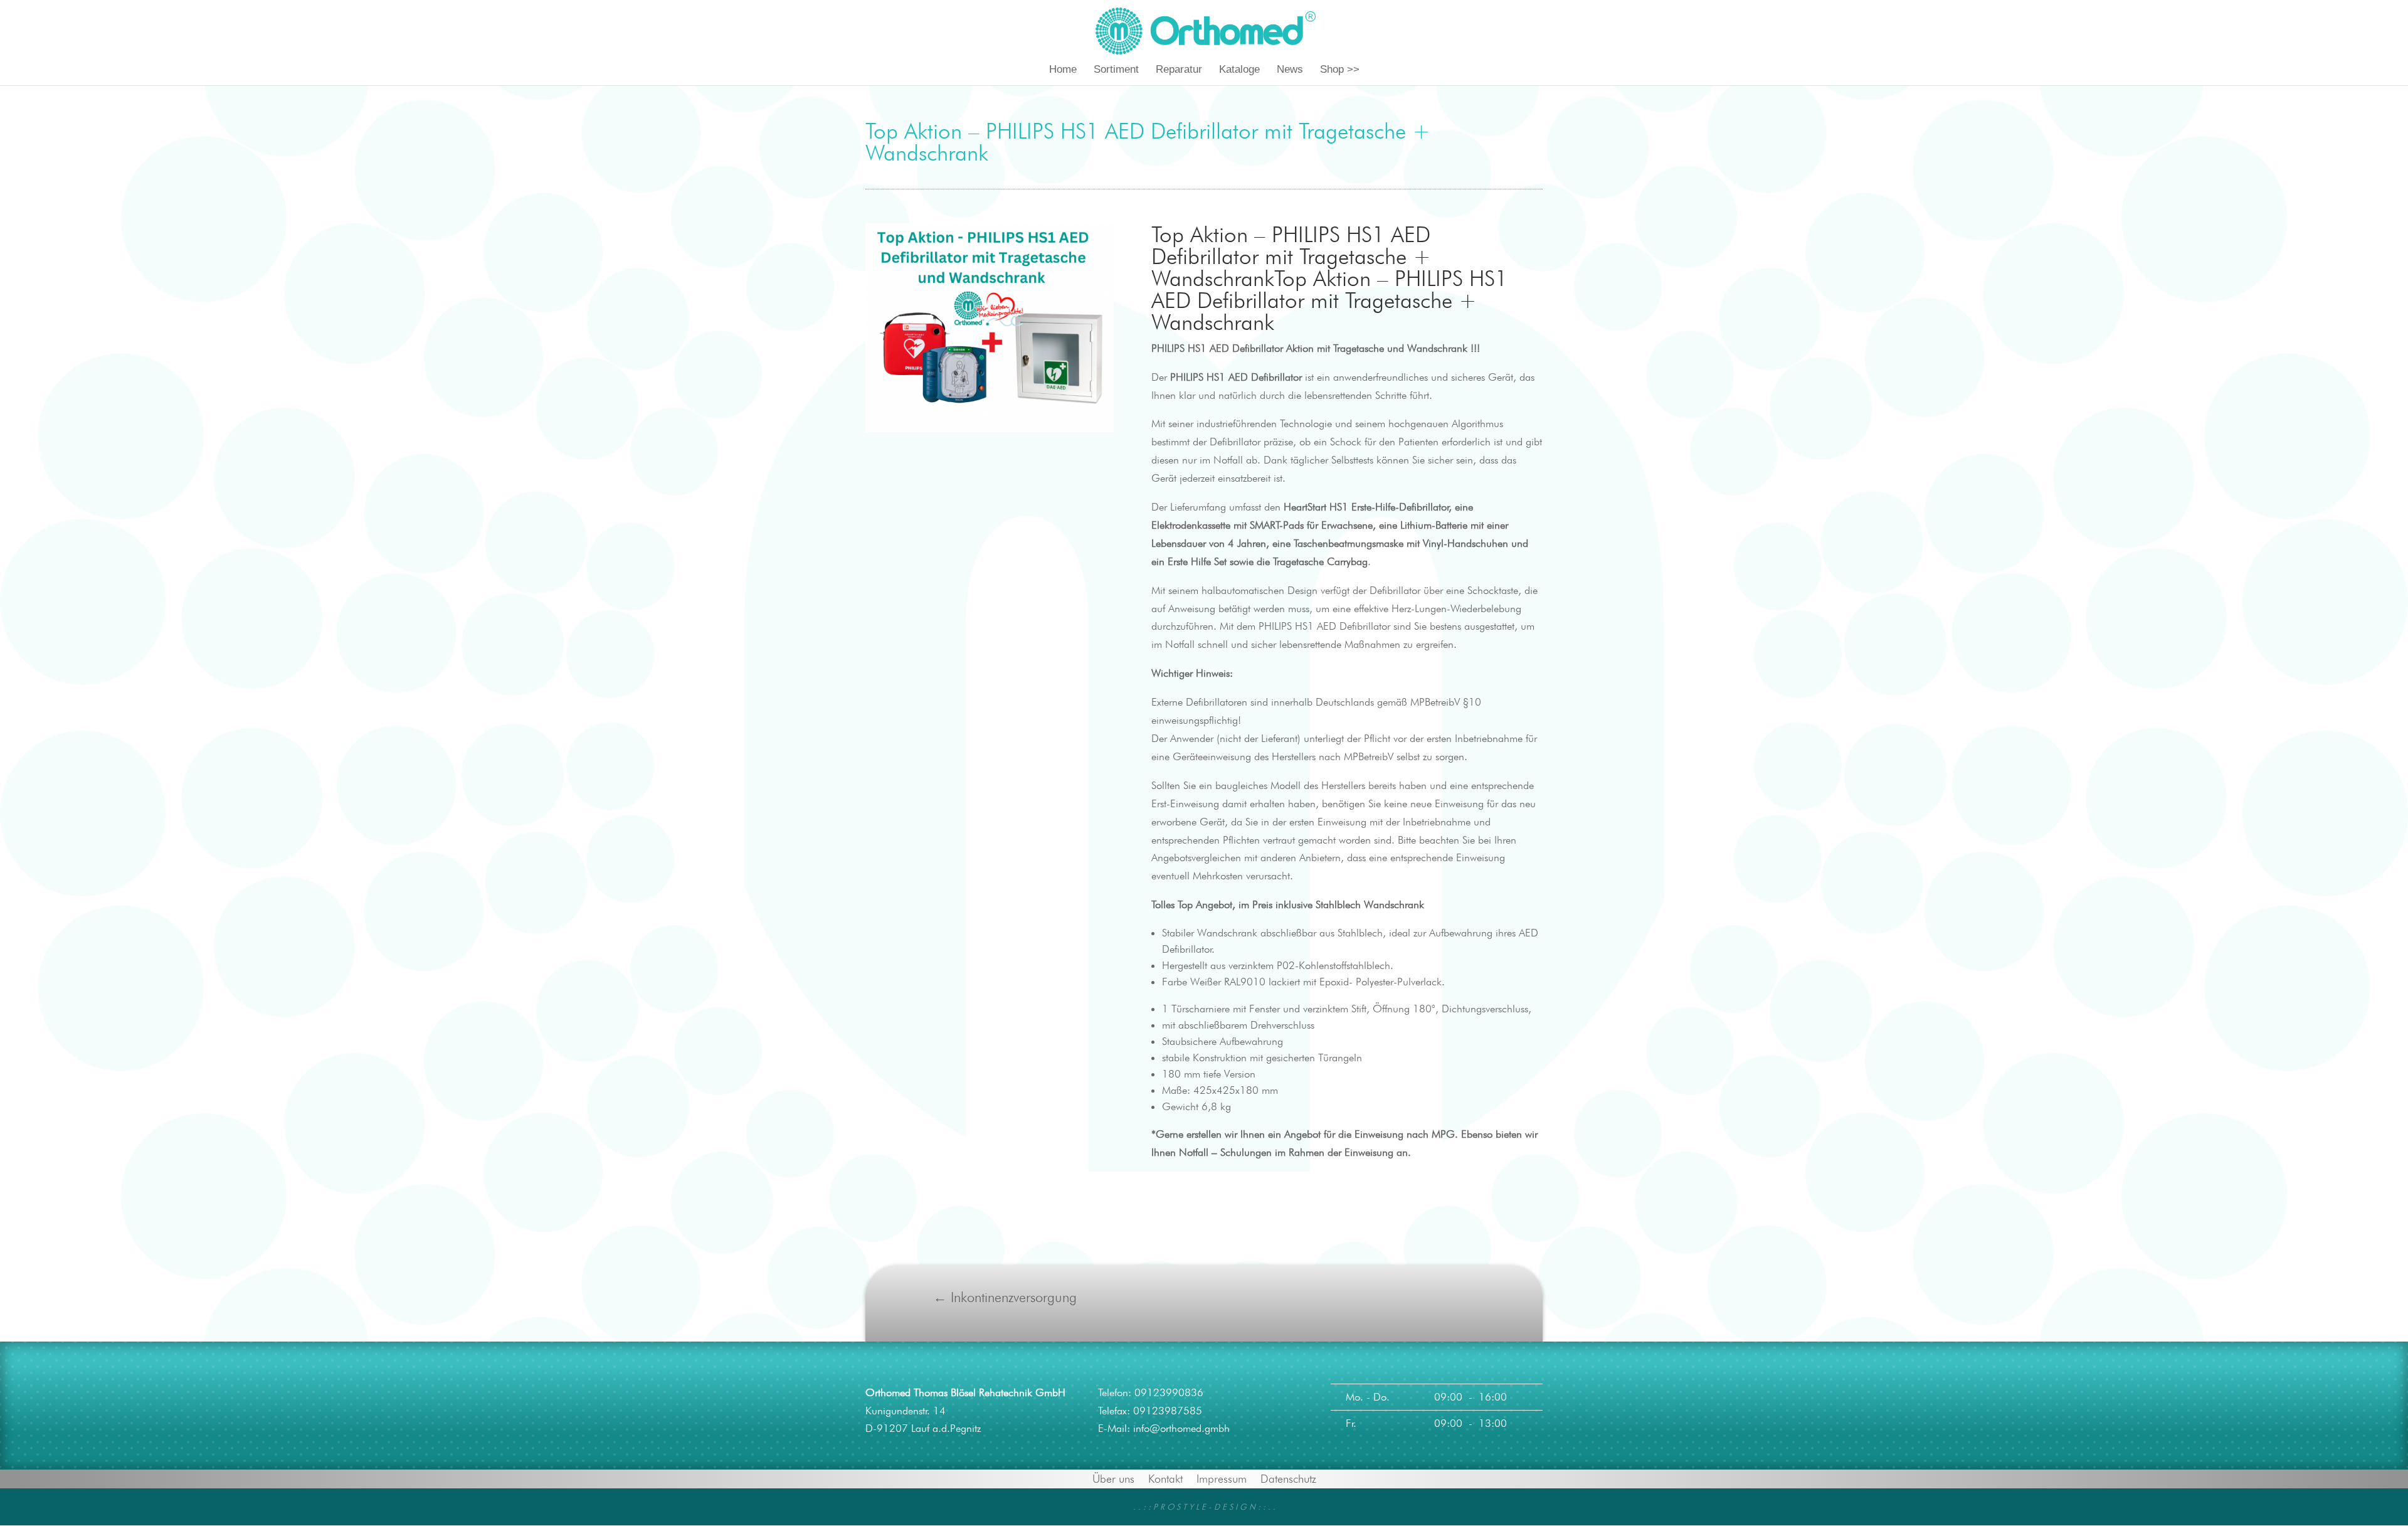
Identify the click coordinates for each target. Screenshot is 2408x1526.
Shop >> (1340, 70)
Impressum (1222, 1478)
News (1290, 70)
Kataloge (1239, 70)
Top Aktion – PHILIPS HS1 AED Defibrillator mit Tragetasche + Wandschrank (1291, 256)
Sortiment (1116, 70)
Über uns (1113, 1478)
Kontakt (1165, 1478)
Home (1063, 70)
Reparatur (1179, 70)
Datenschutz (1288, 1478)
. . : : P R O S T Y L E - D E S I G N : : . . (1204, 1507)
